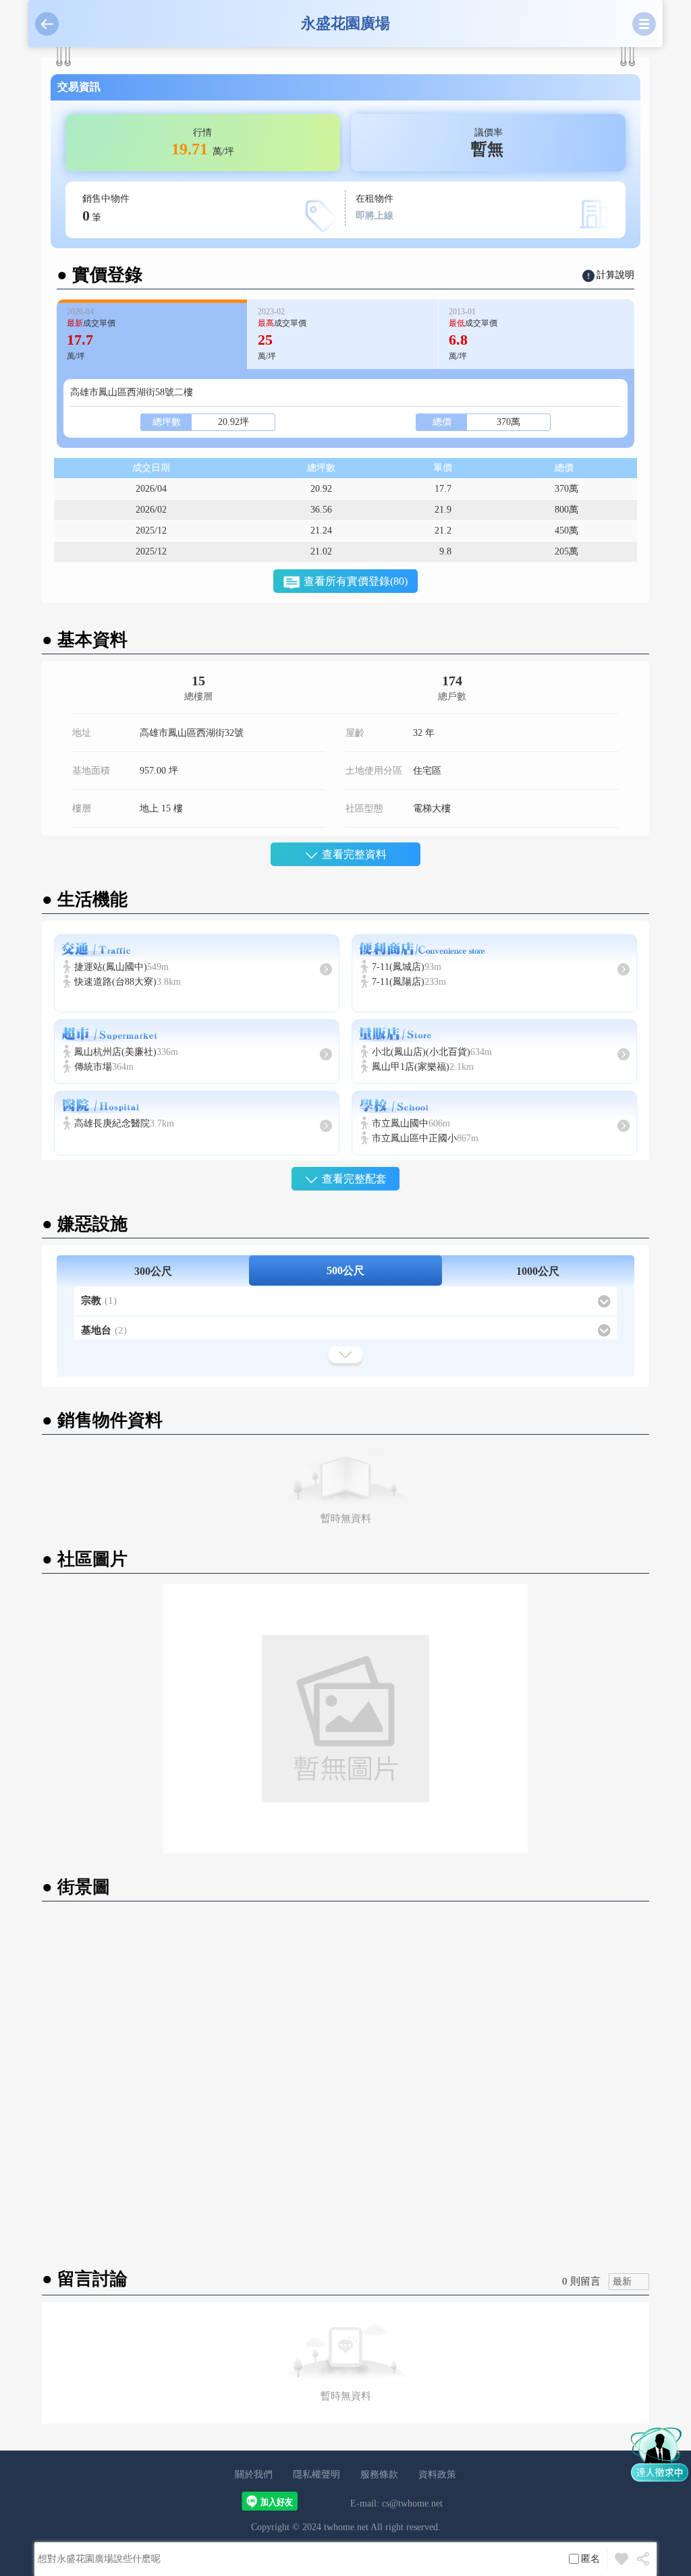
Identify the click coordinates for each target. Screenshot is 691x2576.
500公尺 (345, 1270)
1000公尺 (538, 1271)
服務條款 (379, 2474)
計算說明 (615, 275)
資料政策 (437, 2474)
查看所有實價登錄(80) (356, 581)
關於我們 (254, 2474)
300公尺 (153, 1271)
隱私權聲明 (316, 2474)
